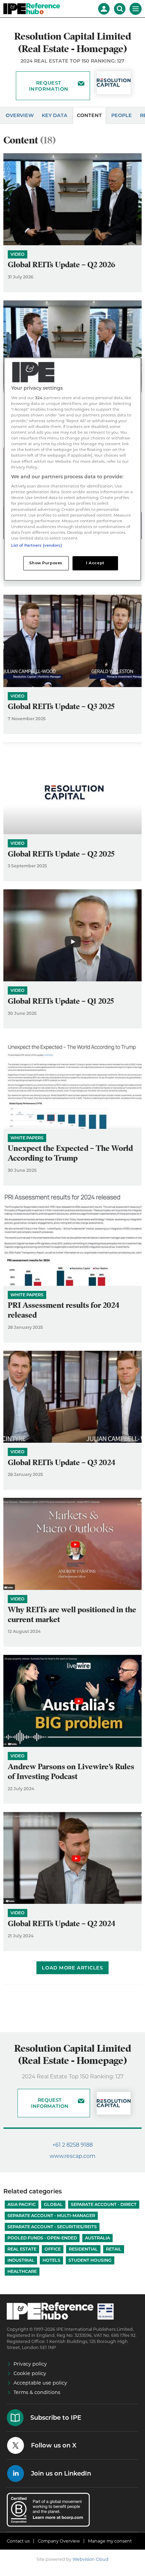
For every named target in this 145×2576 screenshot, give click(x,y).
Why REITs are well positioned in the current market (72, 1615)
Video (18, 254)
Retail (114, 2249)
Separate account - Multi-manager (51, 2216)
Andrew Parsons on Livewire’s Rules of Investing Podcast (71, 1772)
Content (89, 115)
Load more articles (72, 1968)
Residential (83, 2249)
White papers (27, 1138)
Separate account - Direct (104, 2204)
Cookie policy (30, 2373)
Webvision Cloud (91, 2559)
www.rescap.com (72, 2156)
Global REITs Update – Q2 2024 (62, 1924)
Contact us (18, 2541)
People (122, 115)
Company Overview (59, 2541)
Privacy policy (30, 2364)
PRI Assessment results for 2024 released (64, 1310)
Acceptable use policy (40, 2383)
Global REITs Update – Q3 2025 (61, 706)
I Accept (95, 563)
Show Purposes (46, 563)
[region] (73, 469)
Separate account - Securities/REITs (52, 2227)
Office (53, 2249)
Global (53, 2204)
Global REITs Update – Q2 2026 (62, 265)
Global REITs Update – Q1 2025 (61, 1001)
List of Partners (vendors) (37, 545)
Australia (97, 2238)
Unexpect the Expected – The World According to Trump (70, 1153)
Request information (49, 86)
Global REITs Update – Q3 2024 (62, 1463)
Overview (20, 115)
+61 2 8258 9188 (72, 2145)
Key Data (55, 115)
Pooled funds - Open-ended (42, 2238)
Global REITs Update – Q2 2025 (61, 854)
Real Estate (22, 2249)
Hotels (51, 2260)
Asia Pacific (22, 2204)
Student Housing (90, 2260)
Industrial (21, 2260)
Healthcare (22, 2271)
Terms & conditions (37, 2392)
